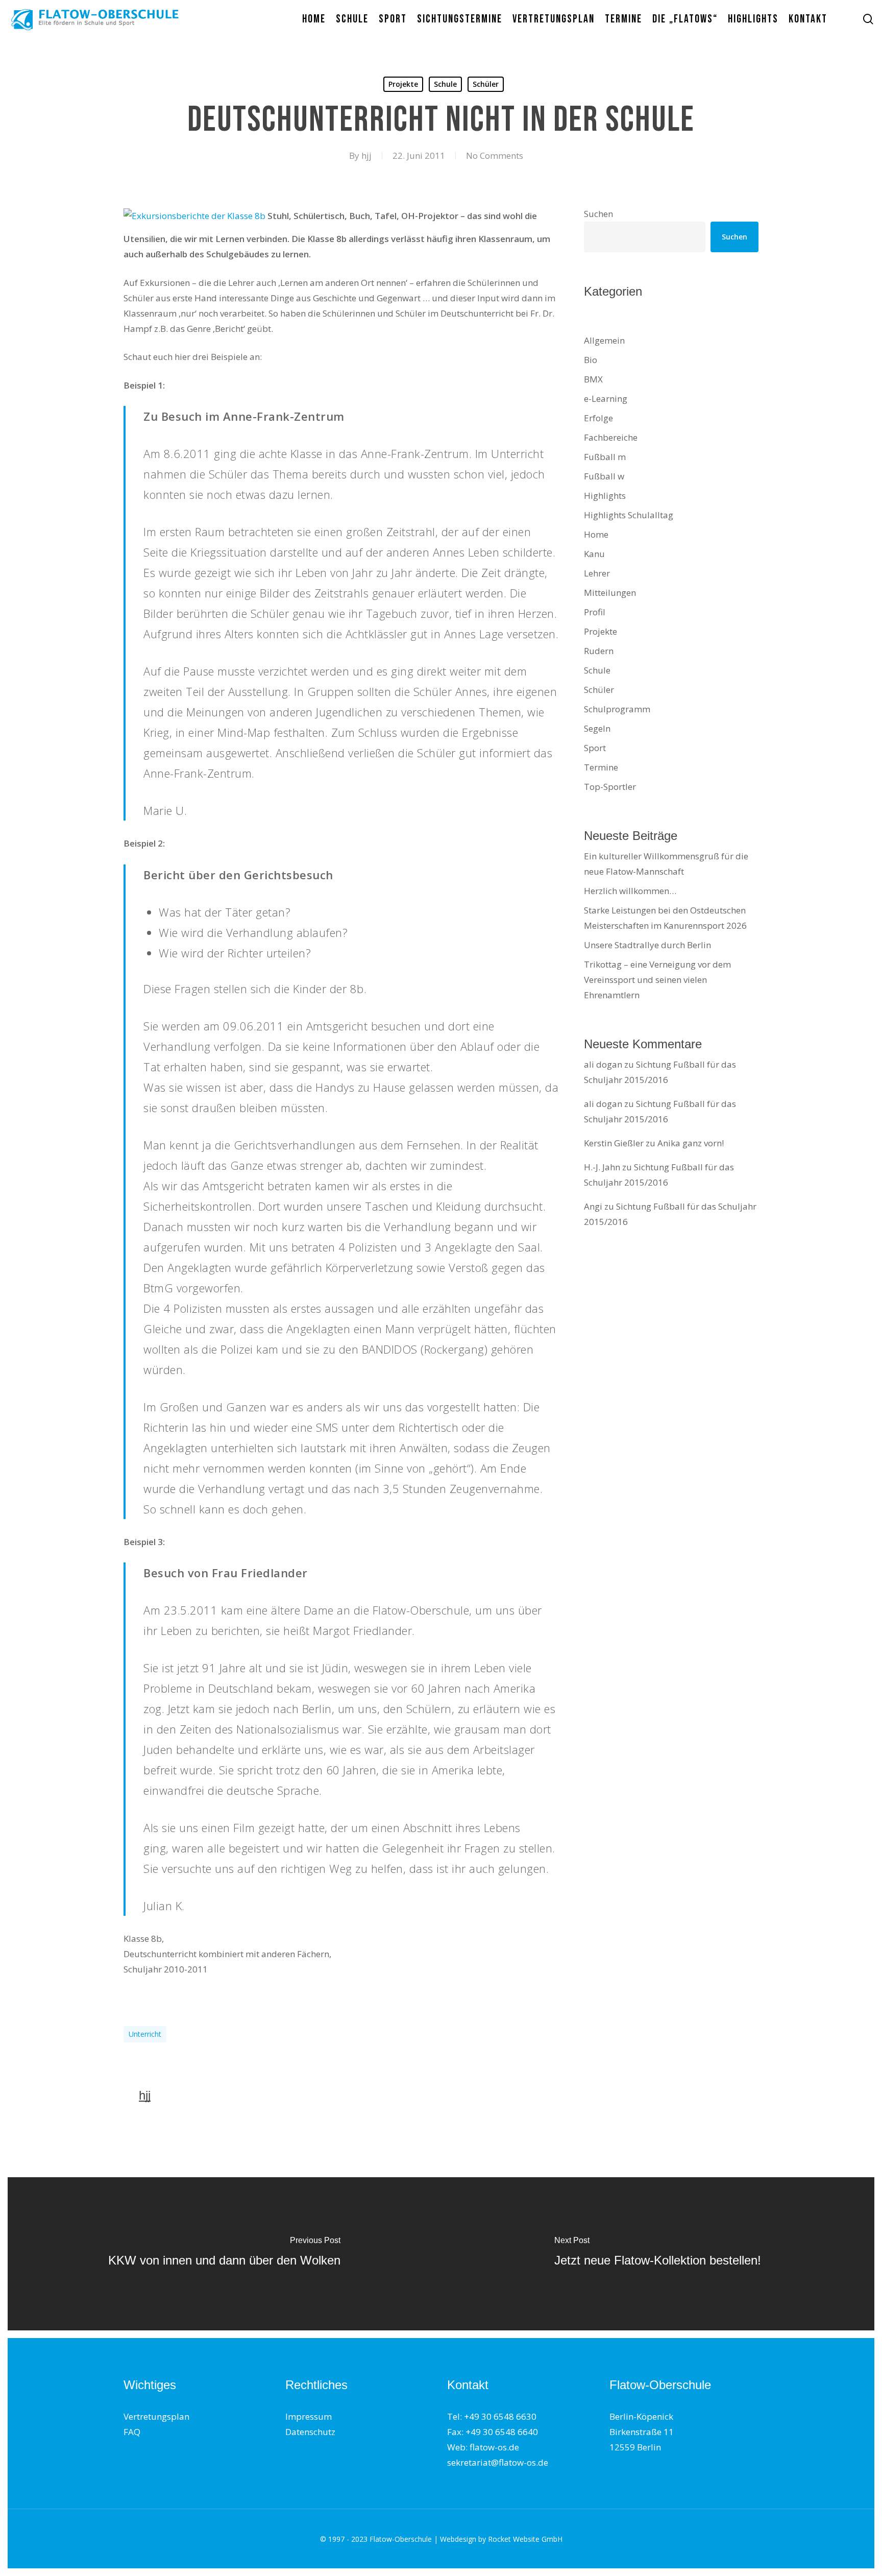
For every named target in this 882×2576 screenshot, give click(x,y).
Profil (595, 612)
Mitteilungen (610, 593)
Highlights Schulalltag (629, 515)
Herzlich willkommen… (630, 891)
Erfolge (598, 418)
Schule (445, 84)
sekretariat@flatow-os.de (498, 2462)
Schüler (486, 84)
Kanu (594, 554)
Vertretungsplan (156, 2416)
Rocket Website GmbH (525, 2539)
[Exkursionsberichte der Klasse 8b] (194, 216)
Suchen (598, 214)
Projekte (403, 84)
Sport (595, 748)
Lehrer (597, 573)
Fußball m (605, 457)
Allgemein (604, 340)
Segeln (597, 728)
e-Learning (606, 399)
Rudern (599, 651)
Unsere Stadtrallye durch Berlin (647, 945)
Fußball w (604, 476)
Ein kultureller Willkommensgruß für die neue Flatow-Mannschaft (666, 864)
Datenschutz (310, 2432)
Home (596, 534)
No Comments (495, 155)
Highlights (605, 496)
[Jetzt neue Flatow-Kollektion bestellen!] (658, 2254)
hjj (366, 155)
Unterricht (145, 2034)
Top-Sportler (610, 787)
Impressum (309, 2416)
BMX (593, 379)
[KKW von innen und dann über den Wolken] (224, 2254)
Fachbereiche (611, 437)
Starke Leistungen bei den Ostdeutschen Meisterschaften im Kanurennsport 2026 (665, 918)
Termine (601, 767)
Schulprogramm (617, 709)
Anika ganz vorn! (691, 1143)
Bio (591, 360)
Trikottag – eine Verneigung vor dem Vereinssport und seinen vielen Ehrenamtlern (657, 980)
